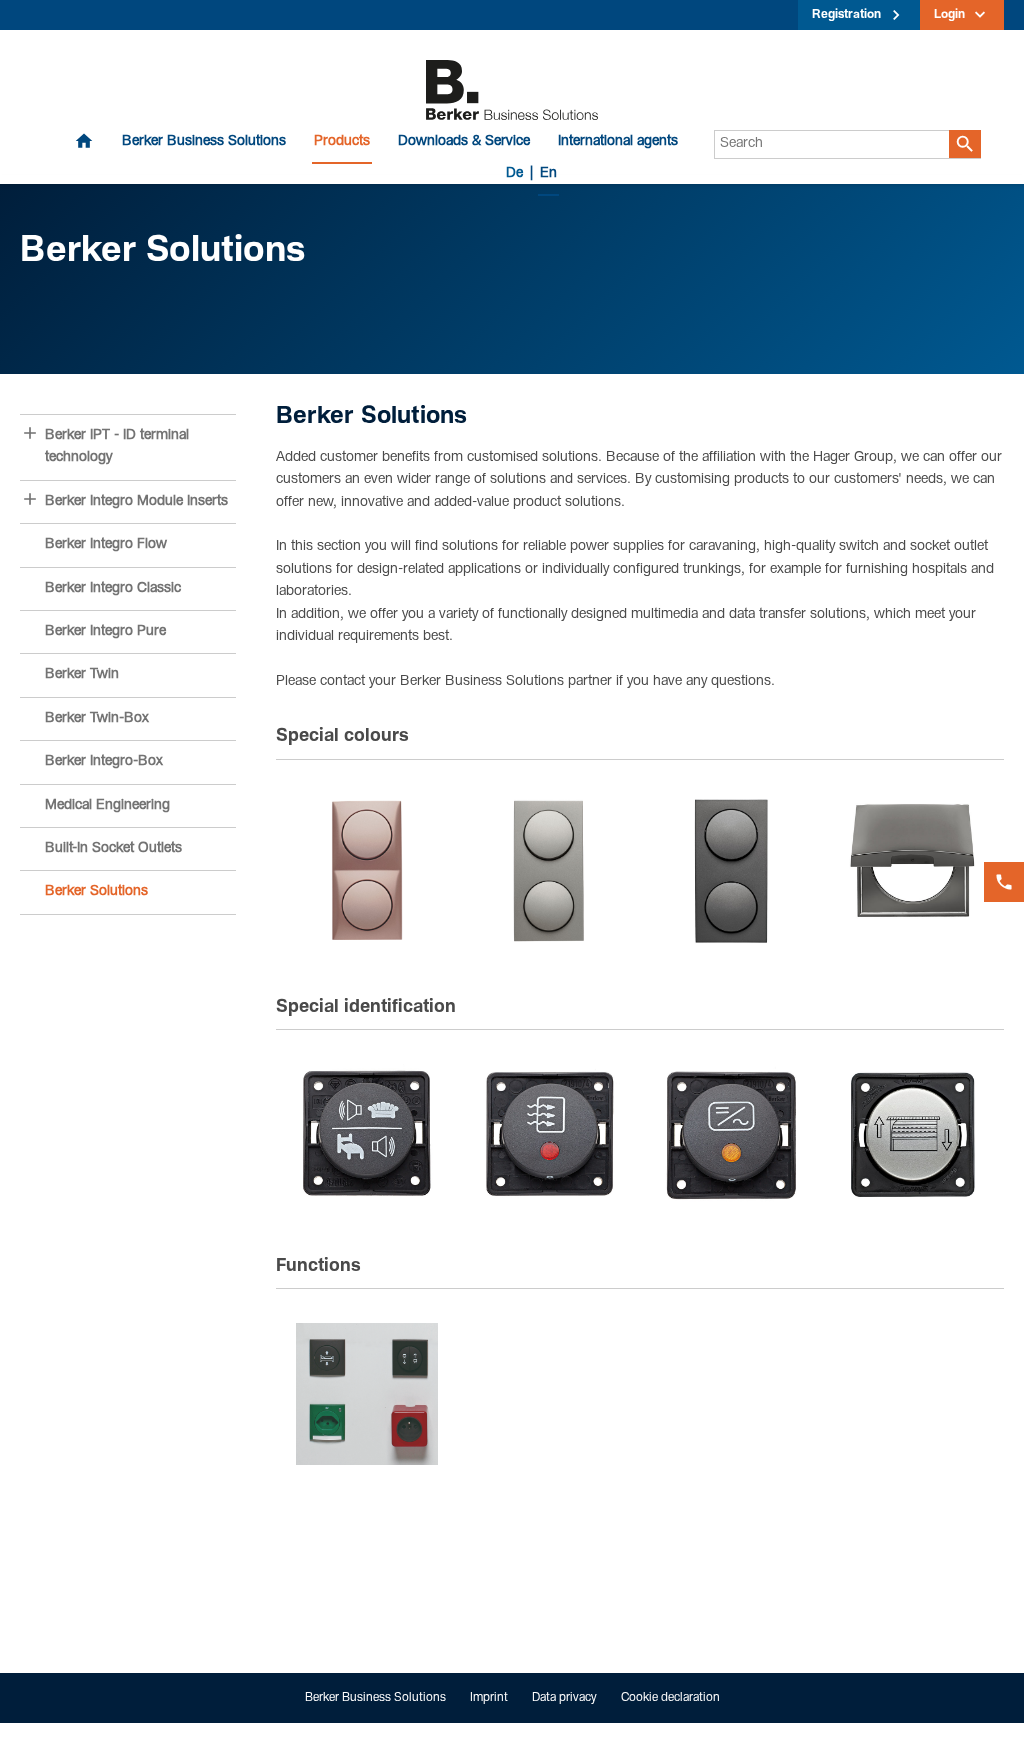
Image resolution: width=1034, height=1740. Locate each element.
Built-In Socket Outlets (113, 849)
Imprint (489, 1698)
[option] (367, 871)
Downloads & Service (464, 142)
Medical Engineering (107, 806)
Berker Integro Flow (106, 545)
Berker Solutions (96, 892)
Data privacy (564, 1698)
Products (342, 142)
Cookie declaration (670, 1698)
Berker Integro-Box (104, 762)
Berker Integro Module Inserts (136, 502)
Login (949, 15)
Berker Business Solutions (204, 142)
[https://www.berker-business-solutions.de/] (512, 91)
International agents (618, 142)
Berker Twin (82, 675)
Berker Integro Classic (113, 589)
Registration (846, 15)
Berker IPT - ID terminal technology (117, 447)
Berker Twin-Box (97, 719)
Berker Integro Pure (105, 632)
